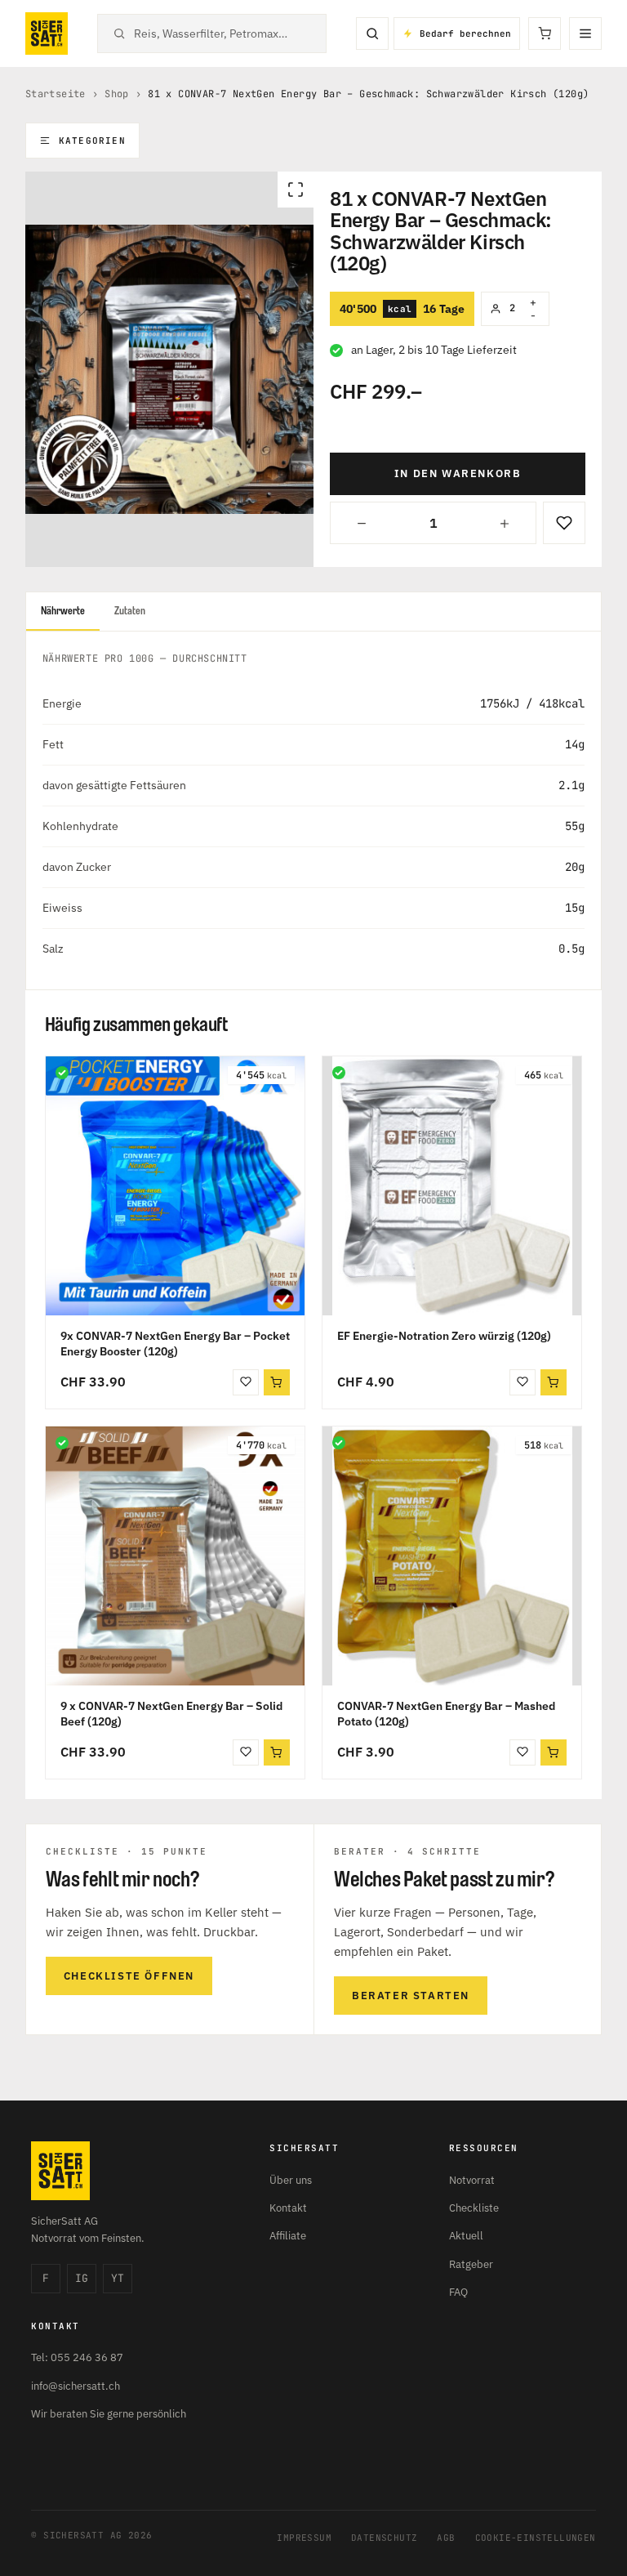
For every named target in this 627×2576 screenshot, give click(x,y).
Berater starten (411, 1996)
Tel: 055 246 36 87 (77, 2357)
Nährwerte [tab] (63, 611)
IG (82, 2278)
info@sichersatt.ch (76, 2386)
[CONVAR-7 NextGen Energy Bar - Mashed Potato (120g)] (452, 1556)
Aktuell (466, 2236)
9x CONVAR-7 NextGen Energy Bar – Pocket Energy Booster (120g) (175, 1344)
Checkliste (474, 2208)
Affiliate (288, 2236)
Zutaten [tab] (130, 611)
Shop (117, 94)
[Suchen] (372, 33)
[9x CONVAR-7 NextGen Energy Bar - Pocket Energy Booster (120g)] (175, 1186)
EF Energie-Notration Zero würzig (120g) (444, 1336)
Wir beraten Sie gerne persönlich (109, 2414)
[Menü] (585, 33)
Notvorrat (472, 2180)
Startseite (56, 94)
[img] (62, 1073)
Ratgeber (471, 2264)
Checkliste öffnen (129, 1976)
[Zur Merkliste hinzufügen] (564, 523)
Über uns (291, 2180)
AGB (446, 2538)
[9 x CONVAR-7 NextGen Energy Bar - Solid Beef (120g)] (175, 1556)
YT (118, 2278)
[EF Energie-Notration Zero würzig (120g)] (452, 1186)
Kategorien (92, 141)
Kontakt (288, 2208)
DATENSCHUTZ (384, 2538)
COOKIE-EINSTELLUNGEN (536, 2538)
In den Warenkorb (458, 473)
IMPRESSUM (304, 2538)
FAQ (458, 2292)
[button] (277, 1382)
